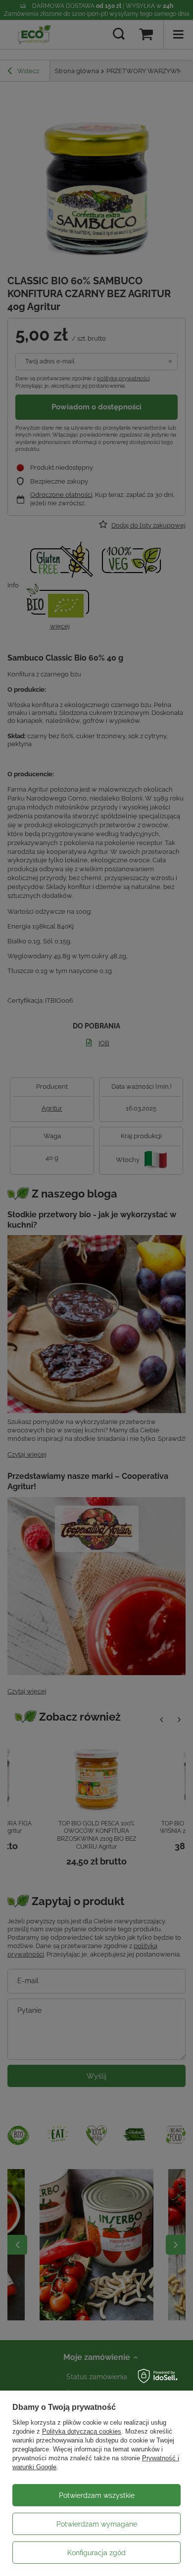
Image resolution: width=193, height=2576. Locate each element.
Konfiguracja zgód (96, 2553)
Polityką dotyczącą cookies (82, 2431)
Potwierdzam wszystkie (97, 2495)
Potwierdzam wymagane (97, 2524)
